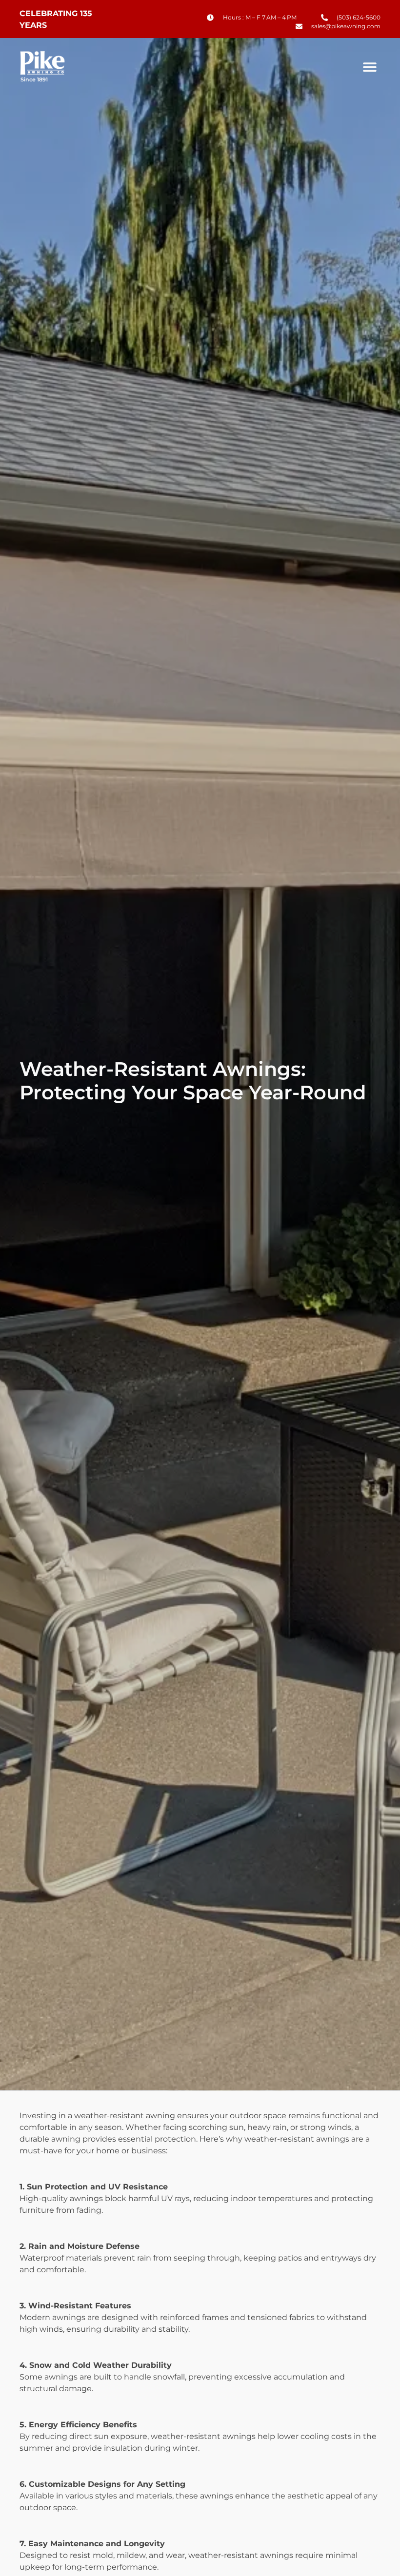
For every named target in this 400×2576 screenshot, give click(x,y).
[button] (370, 67)
